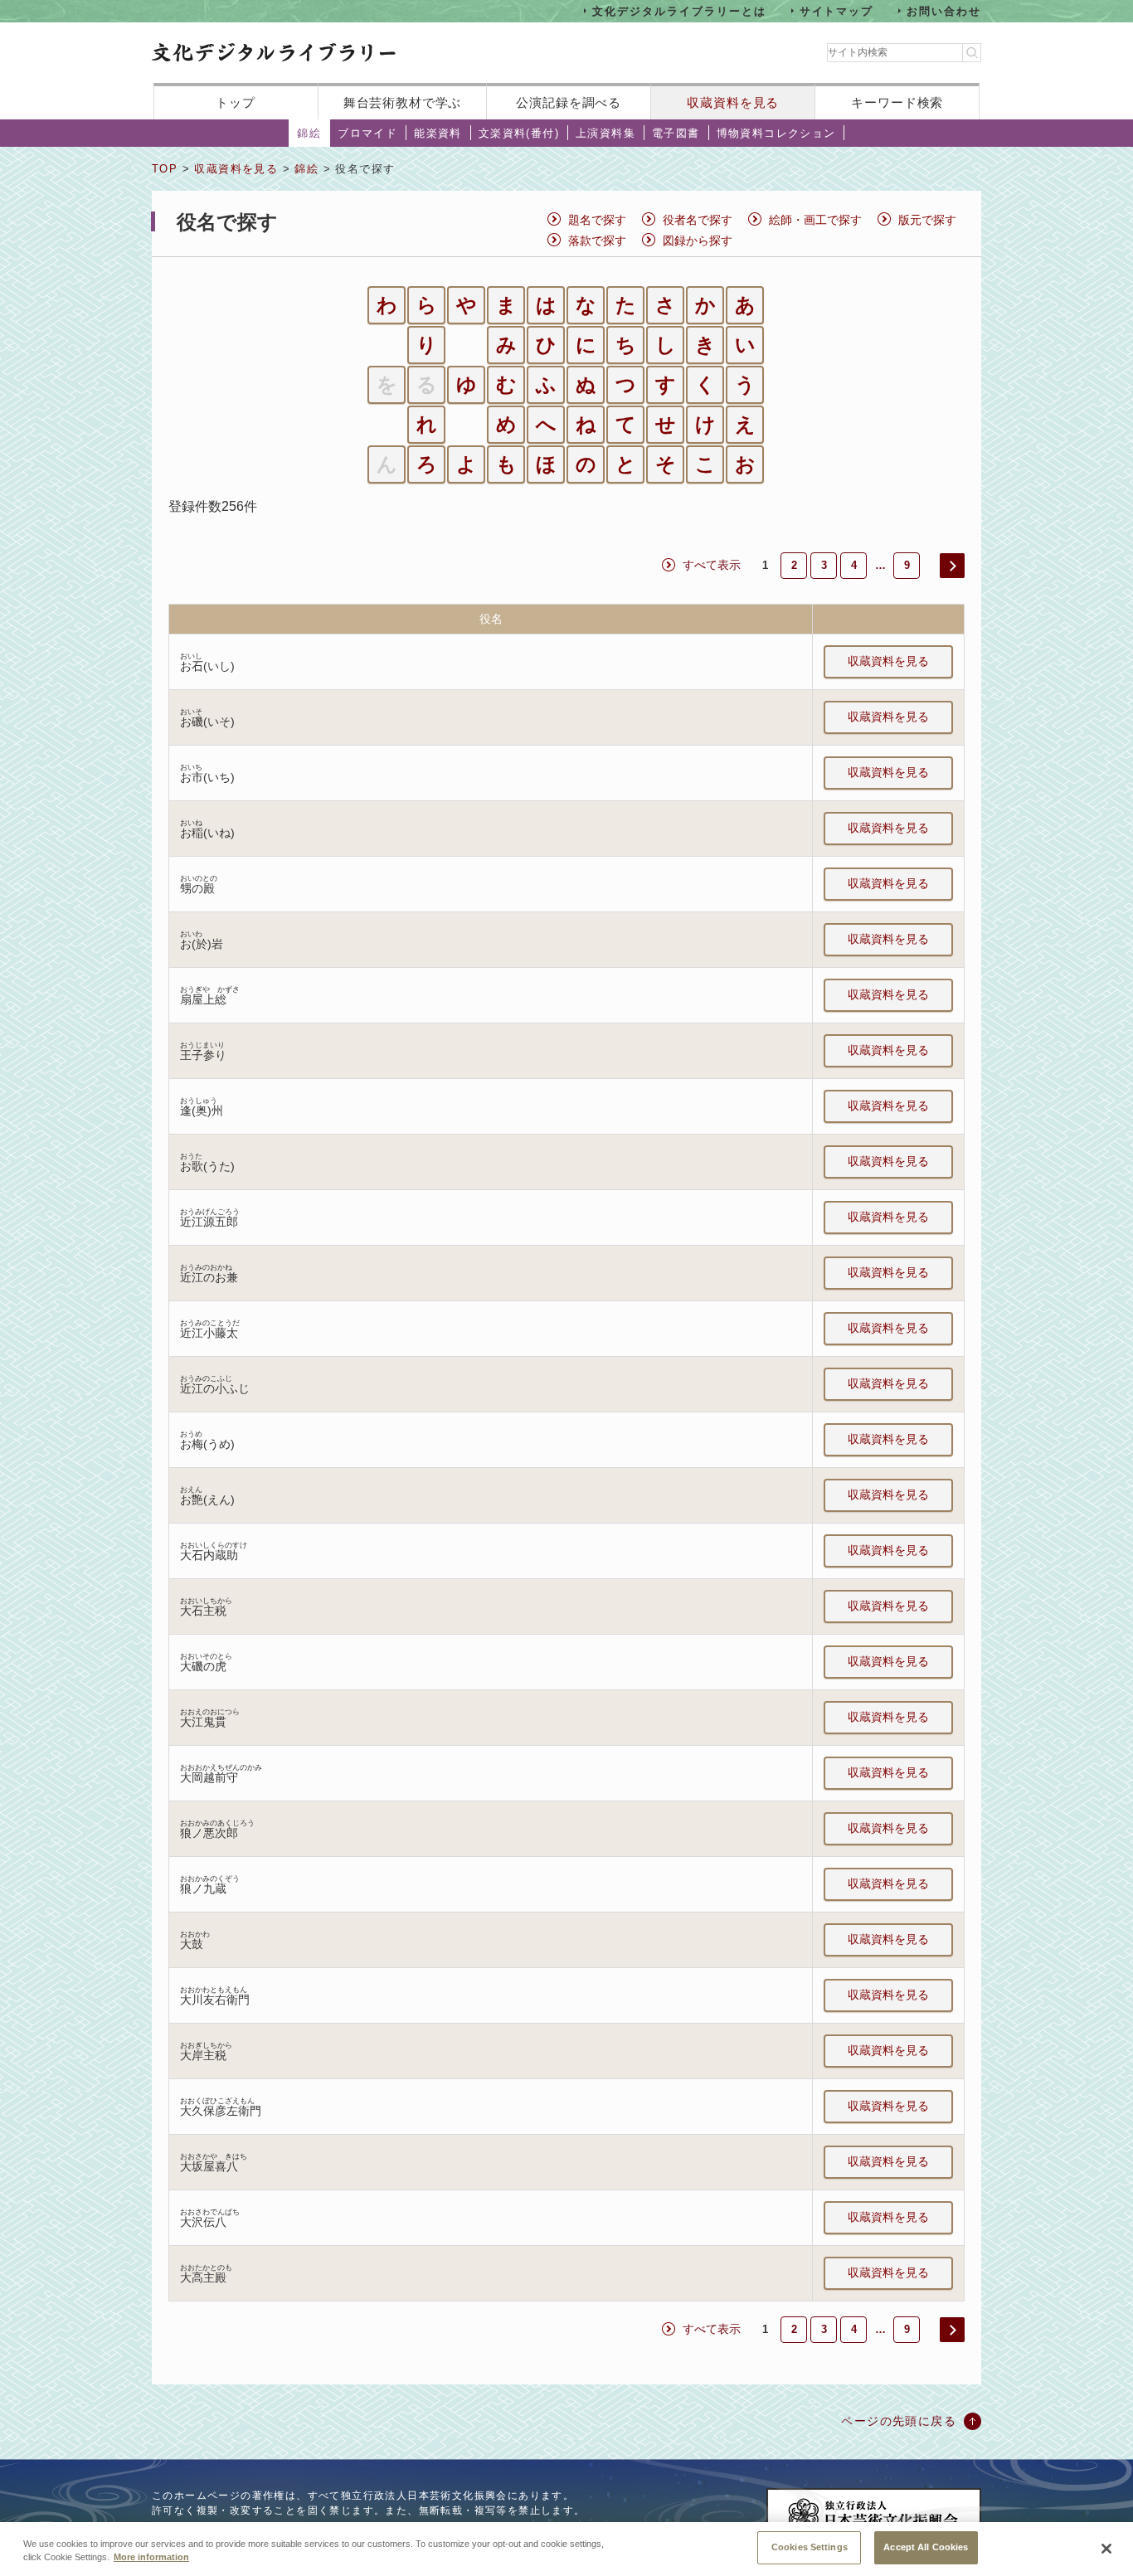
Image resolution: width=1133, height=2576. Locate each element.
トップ (236, 102)
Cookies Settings (810, 2547)
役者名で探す (698, 220)
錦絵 (309, 133)
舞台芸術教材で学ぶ (403, 102)
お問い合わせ (944, 10)
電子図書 (676, 133)
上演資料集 (605, 133)
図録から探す (698, 241)
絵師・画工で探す (815, 220)
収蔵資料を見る (733, 102)
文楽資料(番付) (519, 133)
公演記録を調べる (569, 102)
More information (151, 2558)
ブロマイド (367, 133)
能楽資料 (438, 133)
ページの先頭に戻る (899, 2421)
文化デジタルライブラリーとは (679, 10)
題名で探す (597, 220)
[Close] (1106, 2549)
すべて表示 (712, 565)
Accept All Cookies (926, 2547)
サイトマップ (837, 10)
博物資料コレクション (776, 133)
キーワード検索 (897, 102)
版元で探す (927, 220)
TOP (165, 169)
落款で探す (597, 241)
